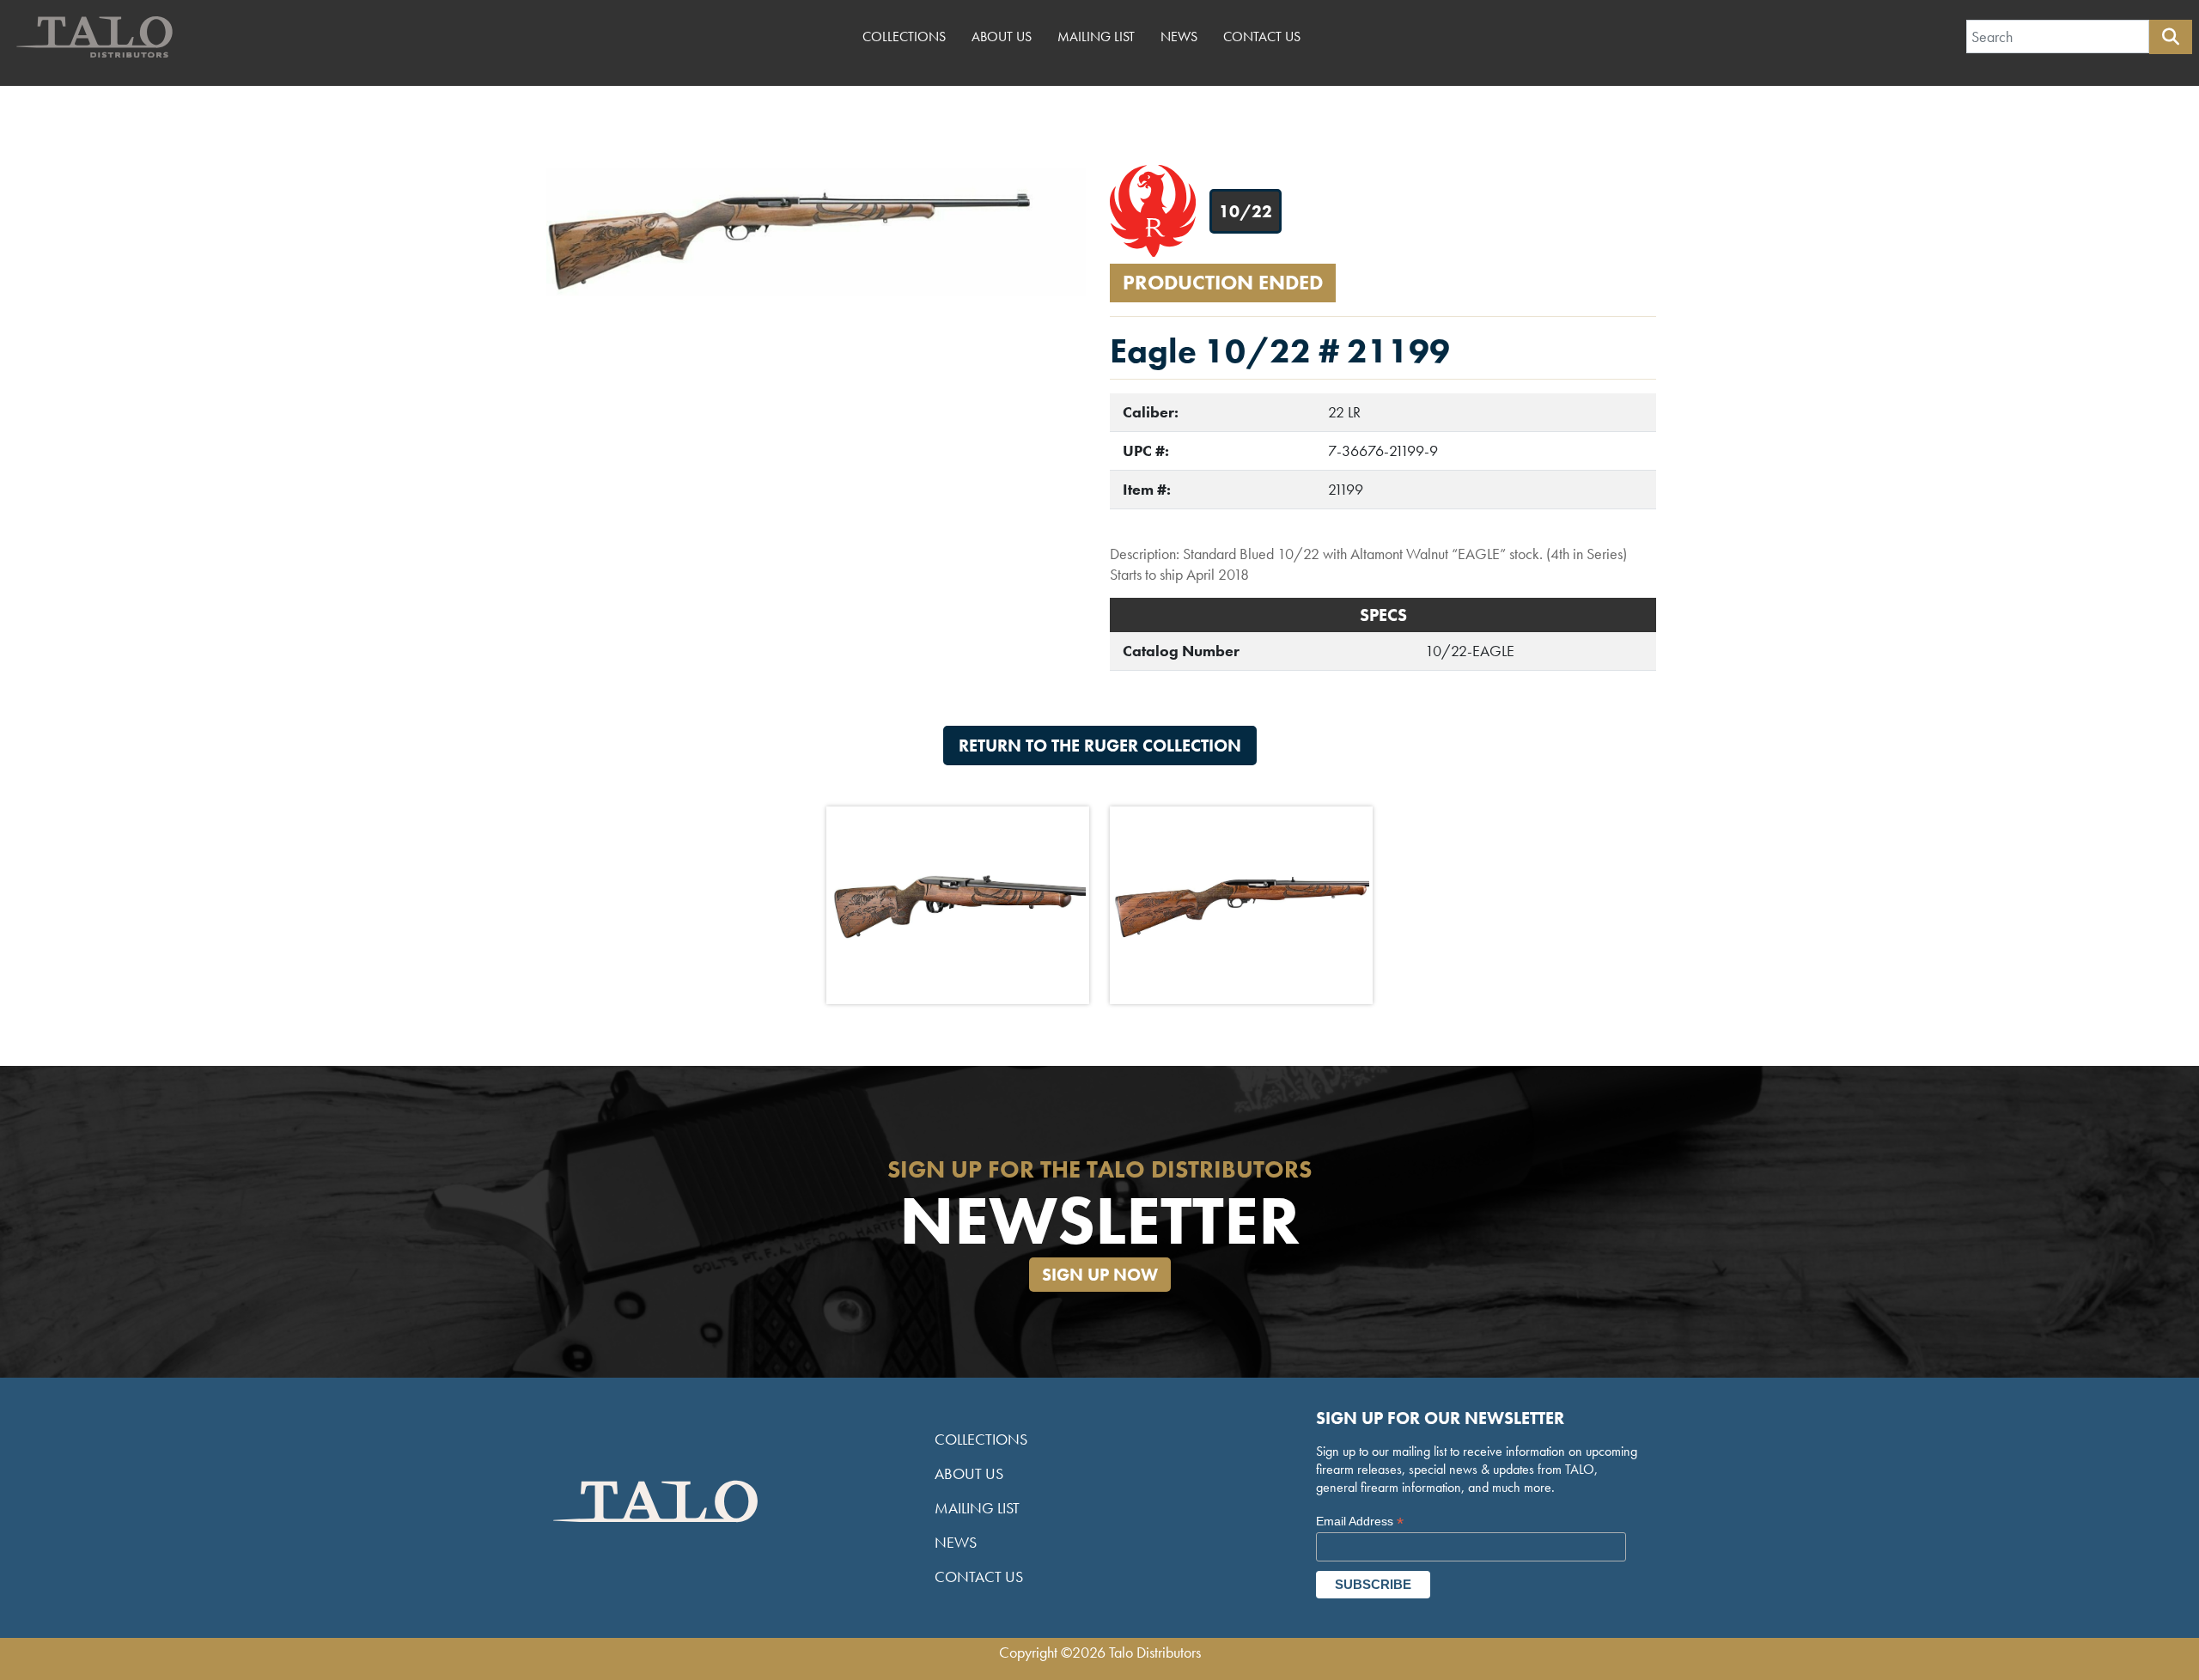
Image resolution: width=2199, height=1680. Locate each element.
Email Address (1360, 1522)
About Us (1002, 37)
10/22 (1246, 211)
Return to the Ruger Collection (1100, 746)
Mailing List (1096, 37)
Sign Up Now (1100, 1275)
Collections (904, 37)
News (1179, 37)
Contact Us (1262, 37)
